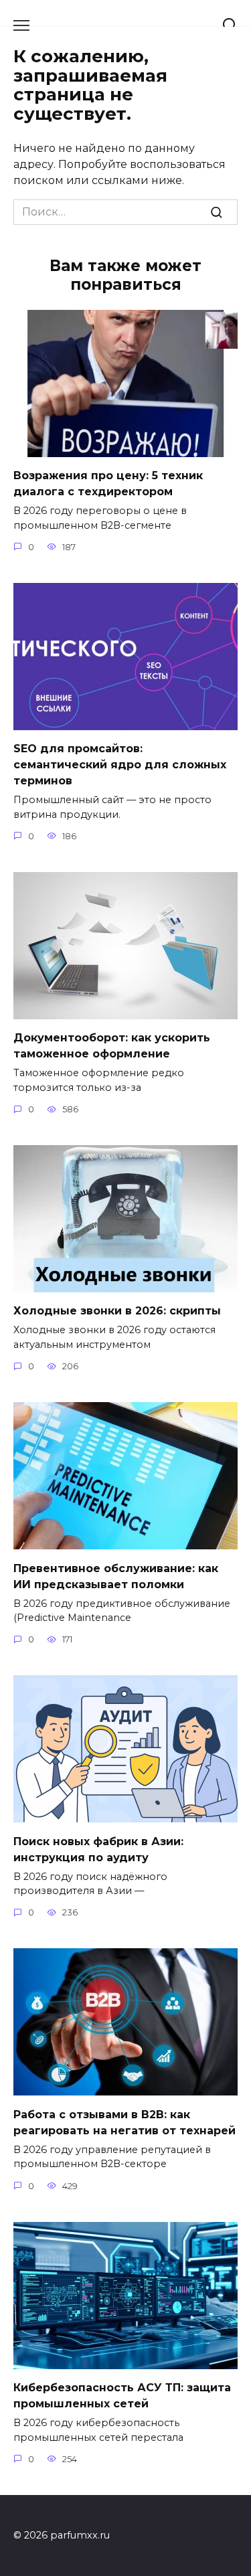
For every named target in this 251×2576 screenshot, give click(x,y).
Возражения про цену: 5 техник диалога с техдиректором (108, 484)
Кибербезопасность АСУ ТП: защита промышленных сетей (122, 2396)
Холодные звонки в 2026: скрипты (117, 1311)
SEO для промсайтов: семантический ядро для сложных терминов (120, 765)
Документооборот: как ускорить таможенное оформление (112, 1046)
